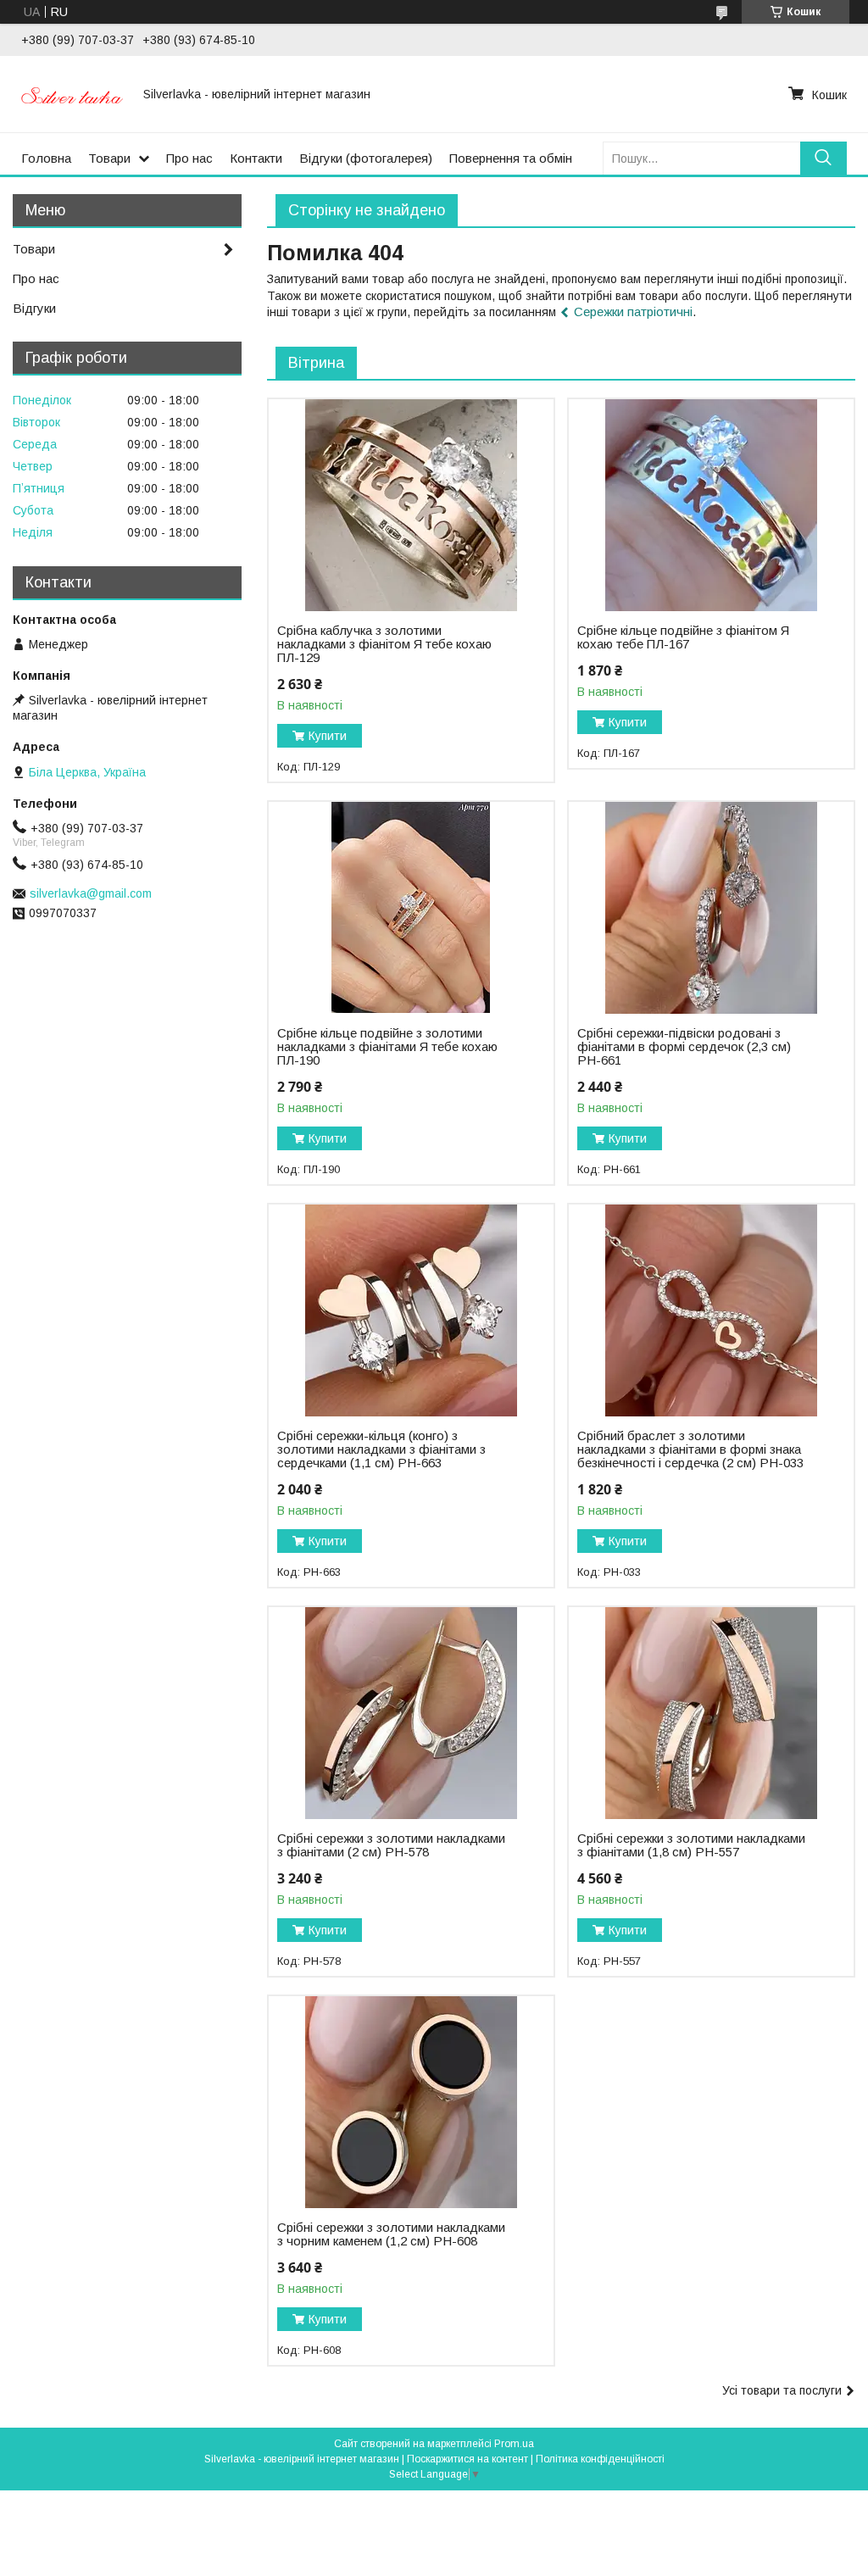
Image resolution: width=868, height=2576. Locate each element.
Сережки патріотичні (633, 312)
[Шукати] (823, 158)
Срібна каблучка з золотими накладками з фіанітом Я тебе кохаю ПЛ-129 (384, 644)
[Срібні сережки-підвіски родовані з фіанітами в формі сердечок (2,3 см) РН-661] (711, 908)
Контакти (256, 158)
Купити (328, 736)
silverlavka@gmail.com (91, 893)
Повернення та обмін (511, 158)
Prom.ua (514, 2444)
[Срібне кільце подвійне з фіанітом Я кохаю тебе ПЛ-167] (711, 505)
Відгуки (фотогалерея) (366, 158)
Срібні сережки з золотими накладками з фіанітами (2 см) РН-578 (391, 1845)
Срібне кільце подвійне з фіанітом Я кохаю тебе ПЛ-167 (683, 637)
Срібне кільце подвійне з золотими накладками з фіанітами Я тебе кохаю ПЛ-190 (387, 1047)
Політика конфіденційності (600, 2459)
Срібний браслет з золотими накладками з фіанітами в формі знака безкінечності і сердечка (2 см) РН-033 (690, 1449)
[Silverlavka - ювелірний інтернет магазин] (72, 94)
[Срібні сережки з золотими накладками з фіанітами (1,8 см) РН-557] (711, 1713)
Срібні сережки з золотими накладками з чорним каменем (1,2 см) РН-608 (391, 2234)
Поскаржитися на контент (467, 2459)
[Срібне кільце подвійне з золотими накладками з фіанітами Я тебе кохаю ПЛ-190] (411, 908)
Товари (109, 158)
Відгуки (34, 308)
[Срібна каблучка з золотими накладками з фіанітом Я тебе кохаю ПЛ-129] (411, 505)
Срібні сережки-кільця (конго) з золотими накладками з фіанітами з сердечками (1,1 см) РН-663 (381, 1449)
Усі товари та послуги (782, 2390)
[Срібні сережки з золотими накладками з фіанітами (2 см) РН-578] (411, 1713)
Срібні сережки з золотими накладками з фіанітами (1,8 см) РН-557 (691, 1845)
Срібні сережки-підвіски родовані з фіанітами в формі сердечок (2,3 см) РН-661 (684, 1047)
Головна (46, 158)
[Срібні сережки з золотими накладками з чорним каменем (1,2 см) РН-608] (411, 2102)
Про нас (189, 158)
